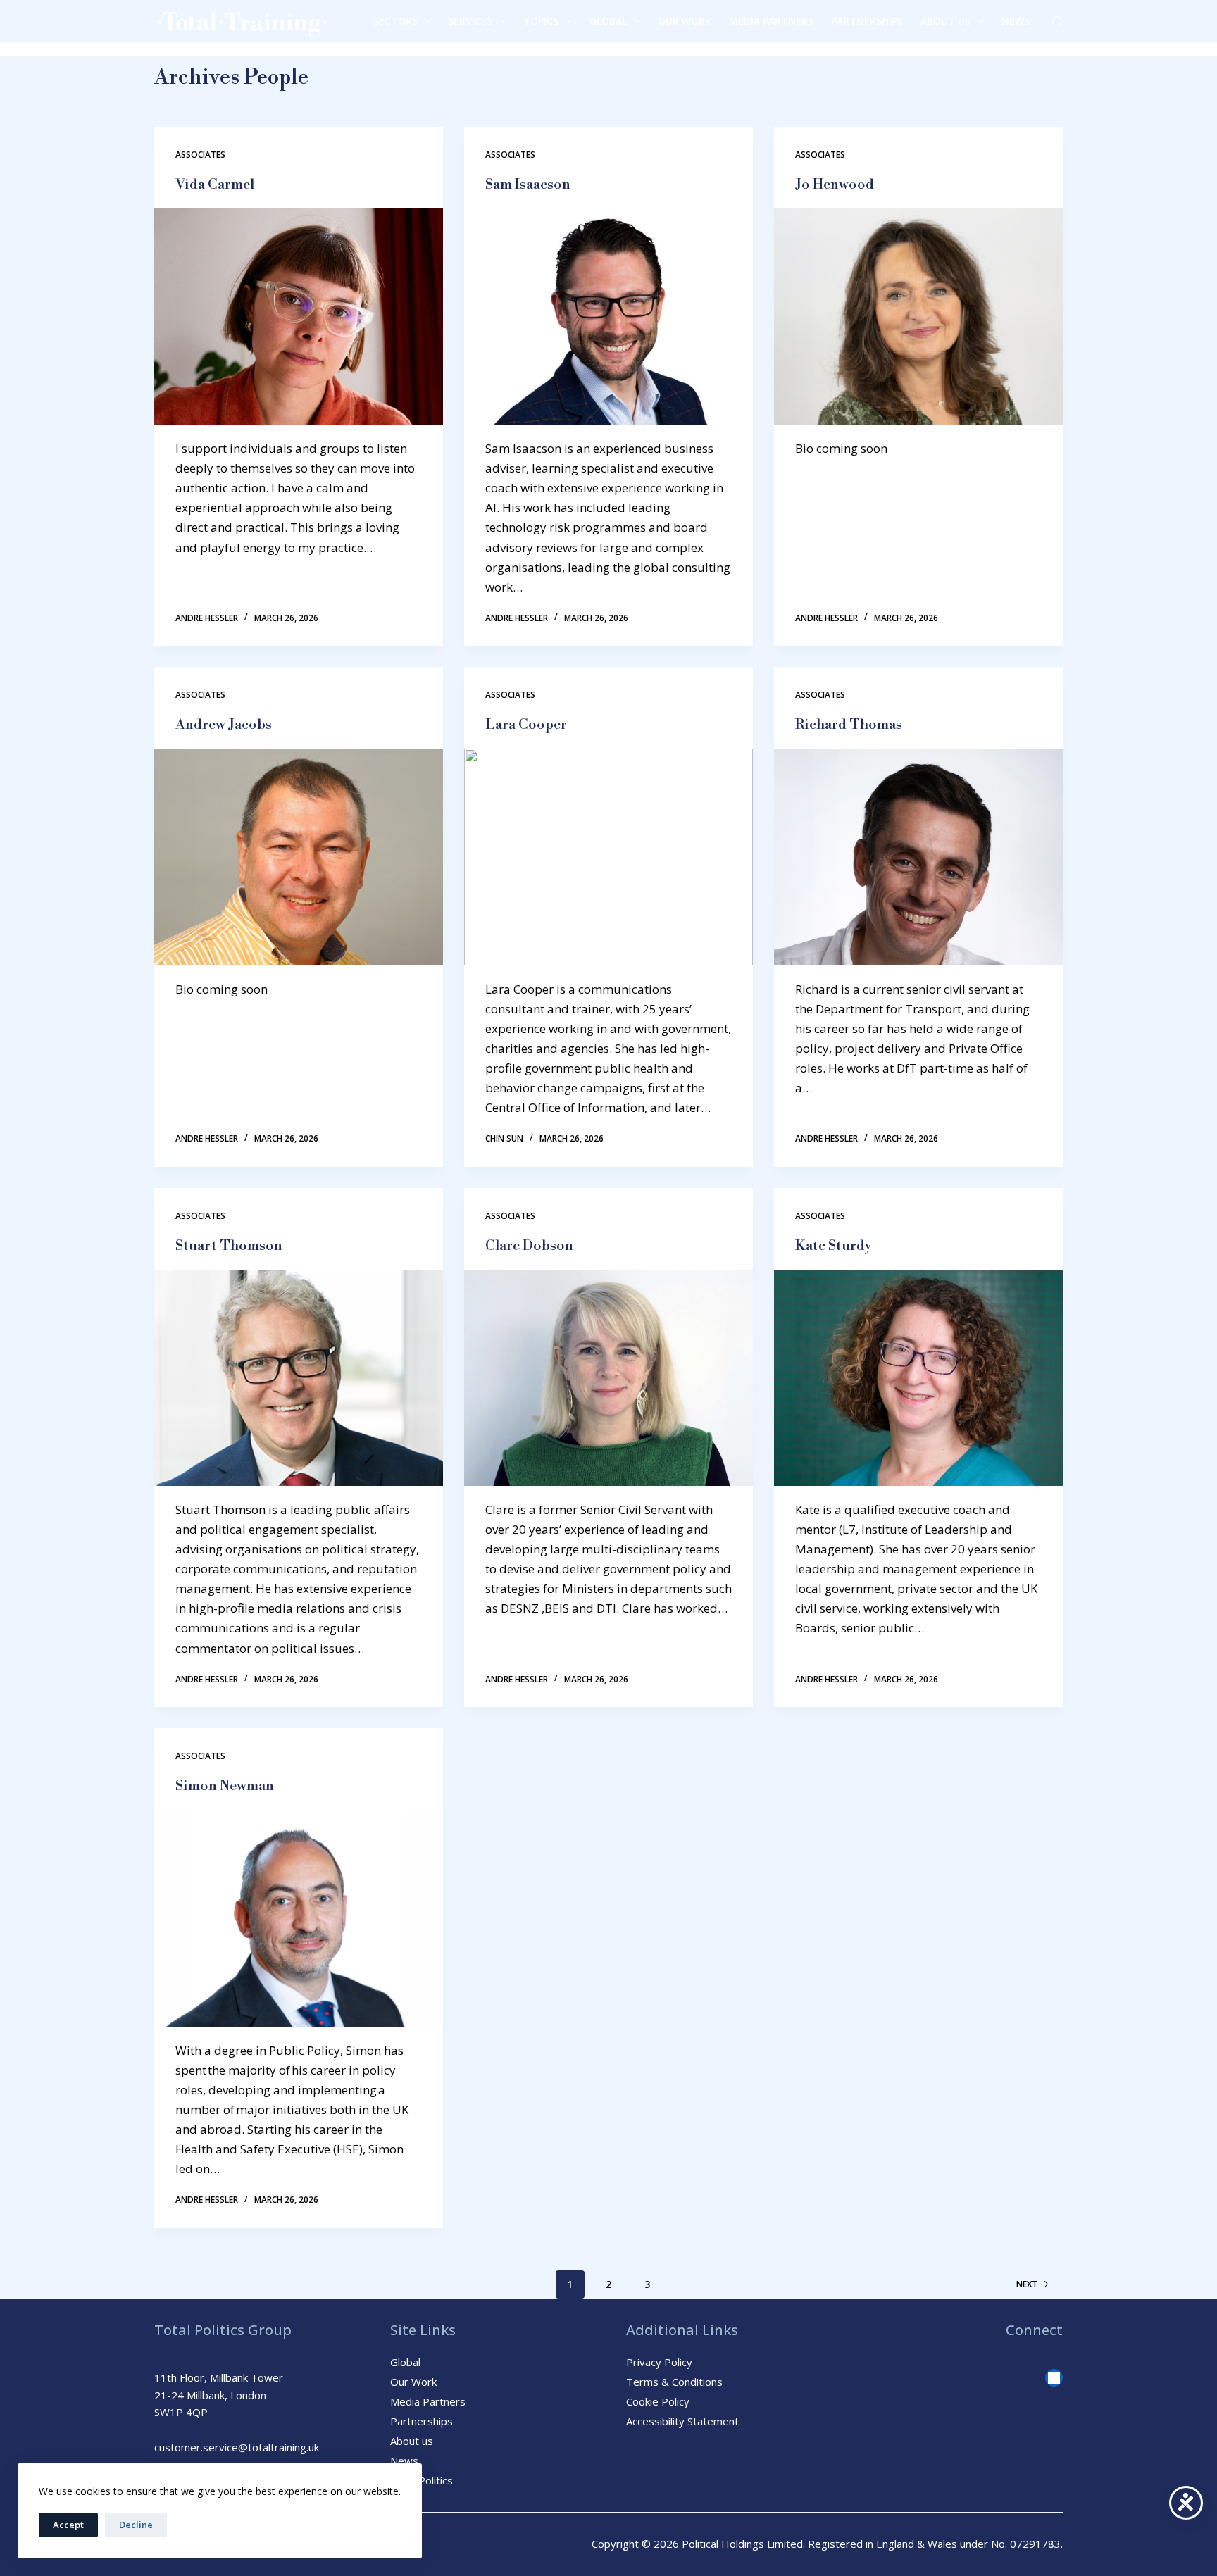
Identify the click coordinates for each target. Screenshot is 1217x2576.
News (1016, 21)
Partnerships (867, 21)
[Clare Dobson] (608, 1378)
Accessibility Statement (682, 2421)
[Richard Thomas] (918, 857)
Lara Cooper (526, 725)
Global (608, 21)
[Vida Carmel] (299, 317)
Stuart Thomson (229, 1246)
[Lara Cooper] (608, 857)
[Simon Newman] (299, 1918)
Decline (136, 2525)
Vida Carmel (215, 185)
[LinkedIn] (1054, 2378)
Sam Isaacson (528, 185)
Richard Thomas (849, 725)
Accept (68, 2525)
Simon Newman (225, 1786)
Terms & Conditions (674, 2382)
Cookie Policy (658, 2401)
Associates (200, 155)
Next (1027, 2284)
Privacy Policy (659, 2362)
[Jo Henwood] (918, 317)
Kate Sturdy (834, 1246)
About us (945, 21)
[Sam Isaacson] (608, 317)
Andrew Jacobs (224, 725)
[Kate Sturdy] (918, 1378)
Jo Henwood (835, 185)
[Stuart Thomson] (299, 1378)
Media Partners (771, 21)
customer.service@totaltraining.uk (237, 2447)
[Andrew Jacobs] (299, 857)
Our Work (685, 21)
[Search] (1057, 21)
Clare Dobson (529, 1246)
